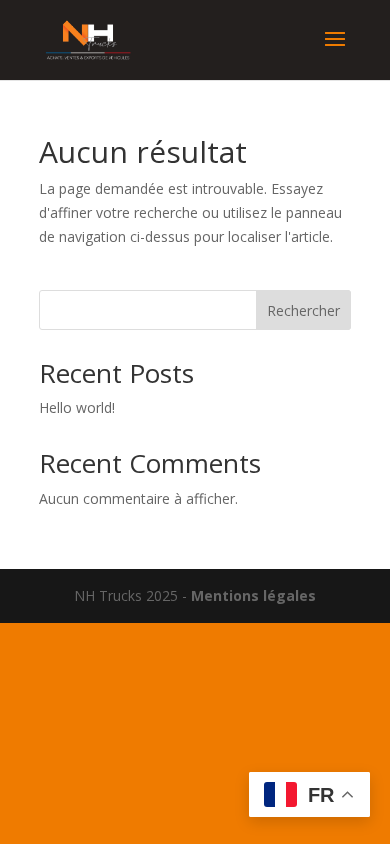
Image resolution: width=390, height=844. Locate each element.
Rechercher (303, 310)
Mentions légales (253, 595)
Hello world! (77, 407)
